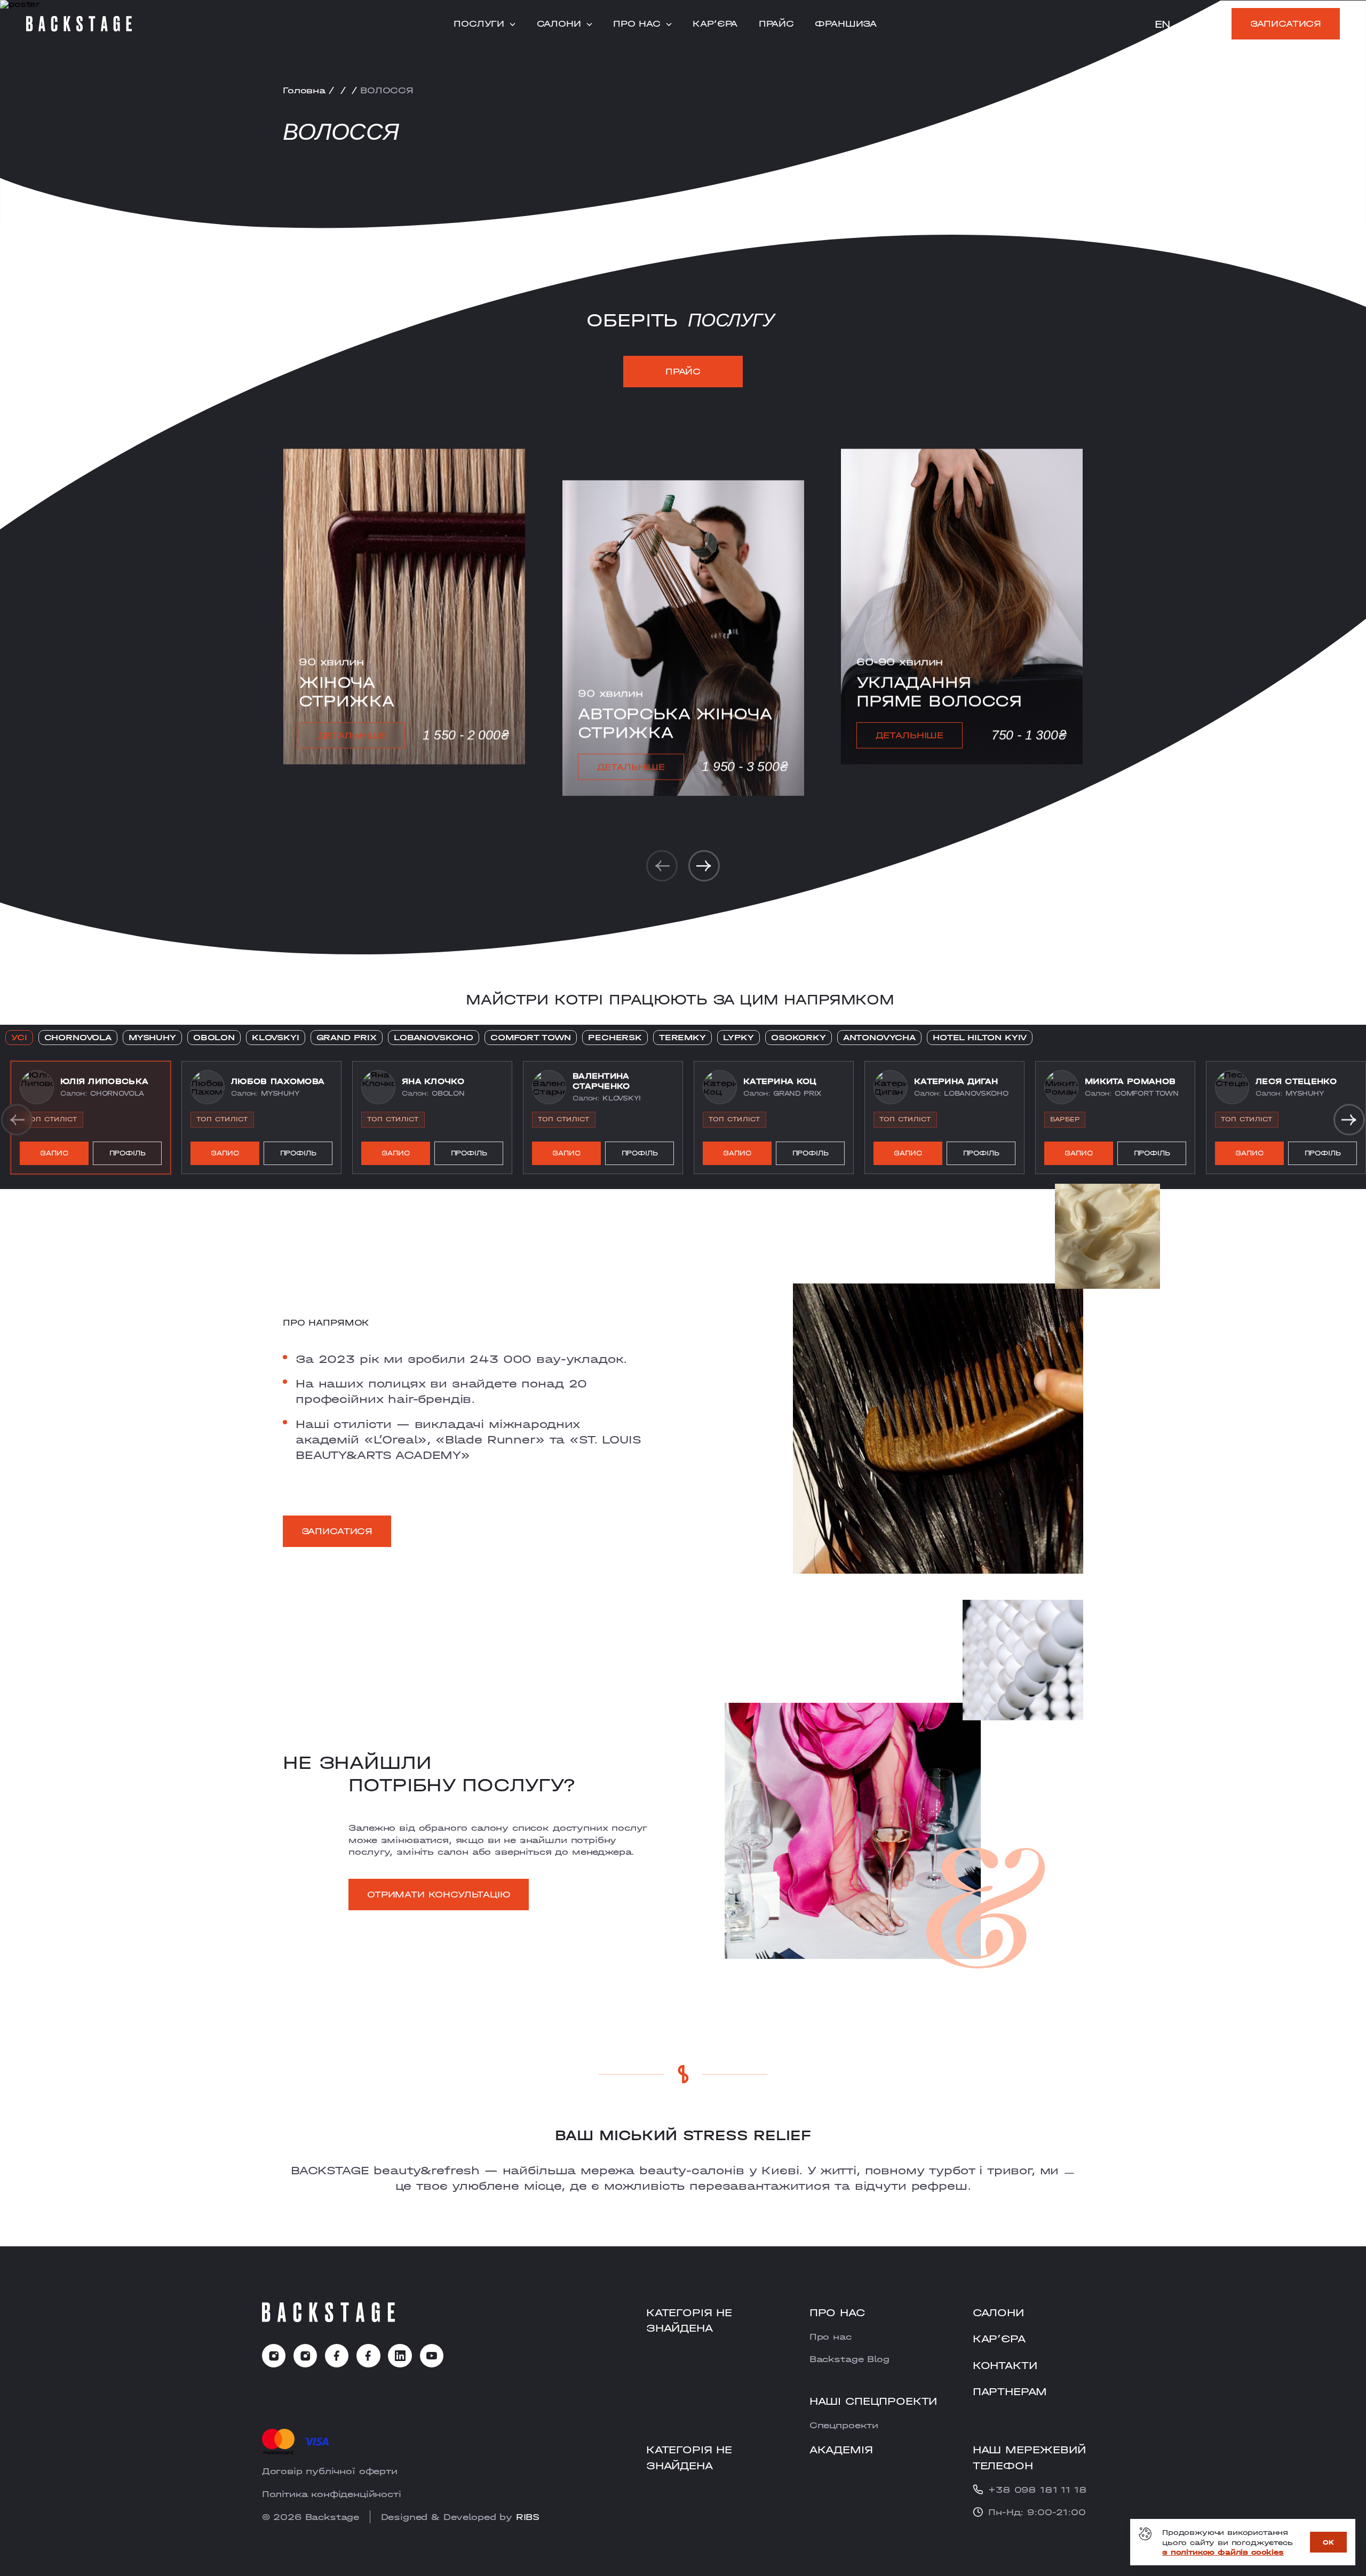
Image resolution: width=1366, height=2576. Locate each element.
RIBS (528, 2517)
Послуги (479, 24)
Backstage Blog (849, 2359)
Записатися (1286, 23)
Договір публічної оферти (330, 2471)
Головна (304, 90)
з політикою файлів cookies (1223, 2552)
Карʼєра (715, 24)
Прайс (776, 24)
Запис (54, 1153)
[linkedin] (400, 2356)
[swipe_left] (662, 866)
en (1163, 24)
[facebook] (337, 2356)
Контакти (1005, 2365)
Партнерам (1010, 2391)
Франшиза (846, 24)
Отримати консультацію (439, 1894)
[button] (91, 1118)
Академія (841, 2449)
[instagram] (274, 2356)
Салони (559, 24)
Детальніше (351, 735)
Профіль (128, 1153)
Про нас (637, 24)
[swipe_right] (704, 866)
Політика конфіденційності (332, 2494)
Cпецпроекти (844, 2425)
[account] (1213, 25)
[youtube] (432, 2356)
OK (1328, 2542)
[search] (1190, 25)
